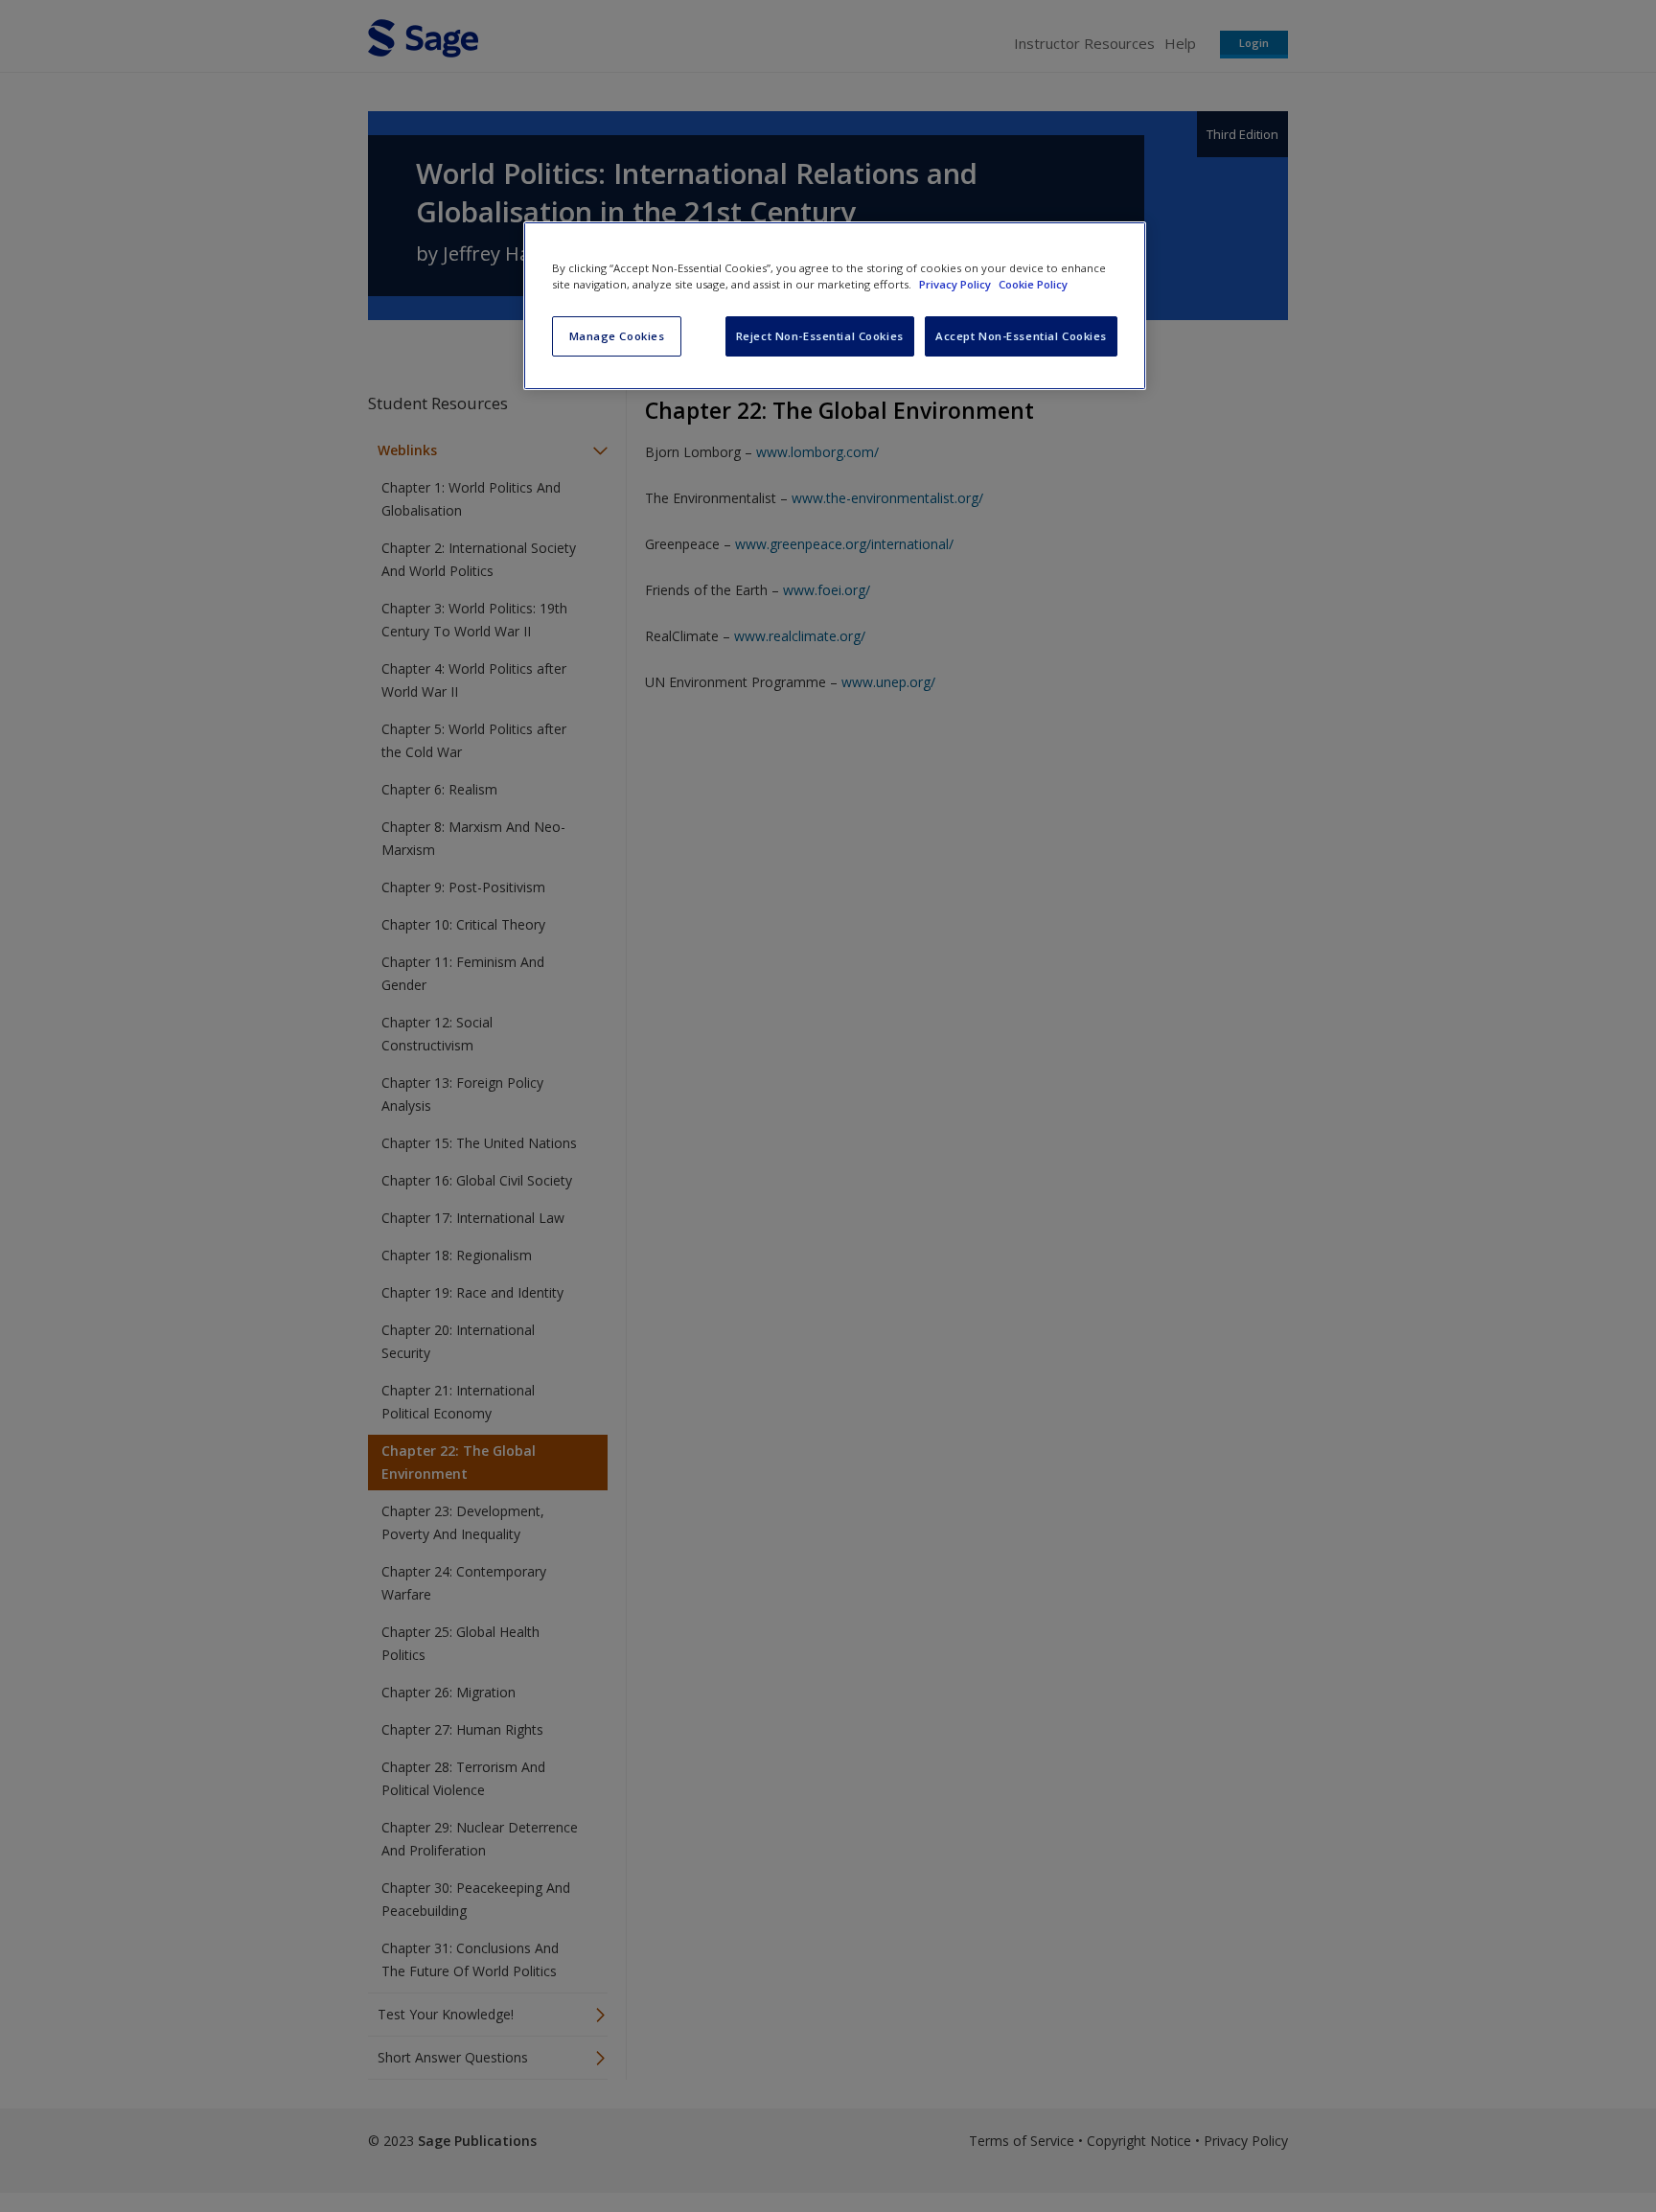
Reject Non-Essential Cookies (820, 336)
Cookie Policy (1033, 284)
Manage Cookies (617, 336)
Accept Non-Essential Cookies (1021, 336)
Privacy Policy (956, 284)
